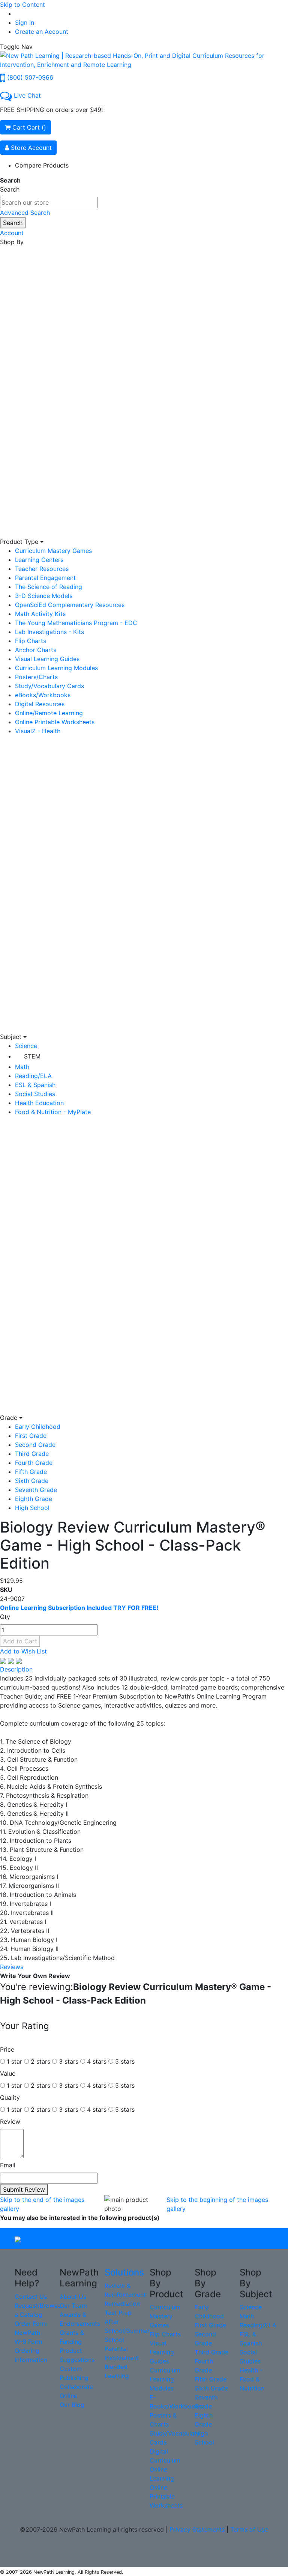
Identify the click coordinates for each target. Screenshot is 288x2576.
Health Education (39, 1103)
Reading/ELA (33, 1076)
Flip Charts (31, 641)
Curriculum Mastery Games (53, 551)
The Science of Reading (49, 587)
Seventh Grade (36, 1490)
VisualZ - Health (38, 731)
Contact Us (31, 2297)
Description (16, 1669)
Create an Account (42, 32)
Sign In (25, 23)
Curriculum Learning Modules (56, 668)
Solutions (124, 2272)
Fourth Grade (34, 1463)
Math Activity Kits (40, 614)
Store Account (30, 148)
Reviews (12, 1967)
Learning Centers (39, 560)
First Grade (31, 1436)
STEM (32, 1056)
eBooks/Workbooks (43, 695)
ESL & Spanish (35, 1085)
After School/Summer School (127, 2331)
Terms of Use (249, 2529)
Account (12, 233)
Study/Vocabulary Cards (49, 686)
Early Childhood (38, 1427)
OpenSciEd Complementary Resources (70, 605)
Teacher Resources (42, 569)
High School (32, 1508)
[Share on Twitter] (12, 1660)
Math (22, 1067)
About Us (73, 2297)
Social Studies (35, 1094)
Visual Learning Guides (47, 659)
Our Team (73, 2306)
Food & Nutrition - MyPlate (53, 1112)
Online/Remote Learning (49, 713)
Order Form (31, 2324)
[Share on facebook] (4, 1660)
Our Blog (72, 2405)
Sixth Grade (32, 1481)
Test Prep (118, 2313)
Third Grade (32, 1454)
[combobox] (49, 202)
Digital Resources (40, 704)
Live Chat (27, 95)
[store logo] (144, 59)
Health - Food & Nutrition (252, 2379)
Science (26, 1046)
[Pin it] (19, 1660)
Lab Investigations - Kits (49, 632)
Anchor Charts (36, 650)
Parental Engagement (45, 578)
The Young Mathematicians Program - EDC (76, 623)
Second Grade (35, 1445)
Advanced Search (25, 213)
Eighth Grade (34, 1499)
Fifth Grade (31, 1472)
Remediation (122, 2304)
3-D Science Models (44, 596)
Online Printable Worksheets (55, 722)
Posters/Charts (36, 677)
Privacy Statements (197, 2529)
